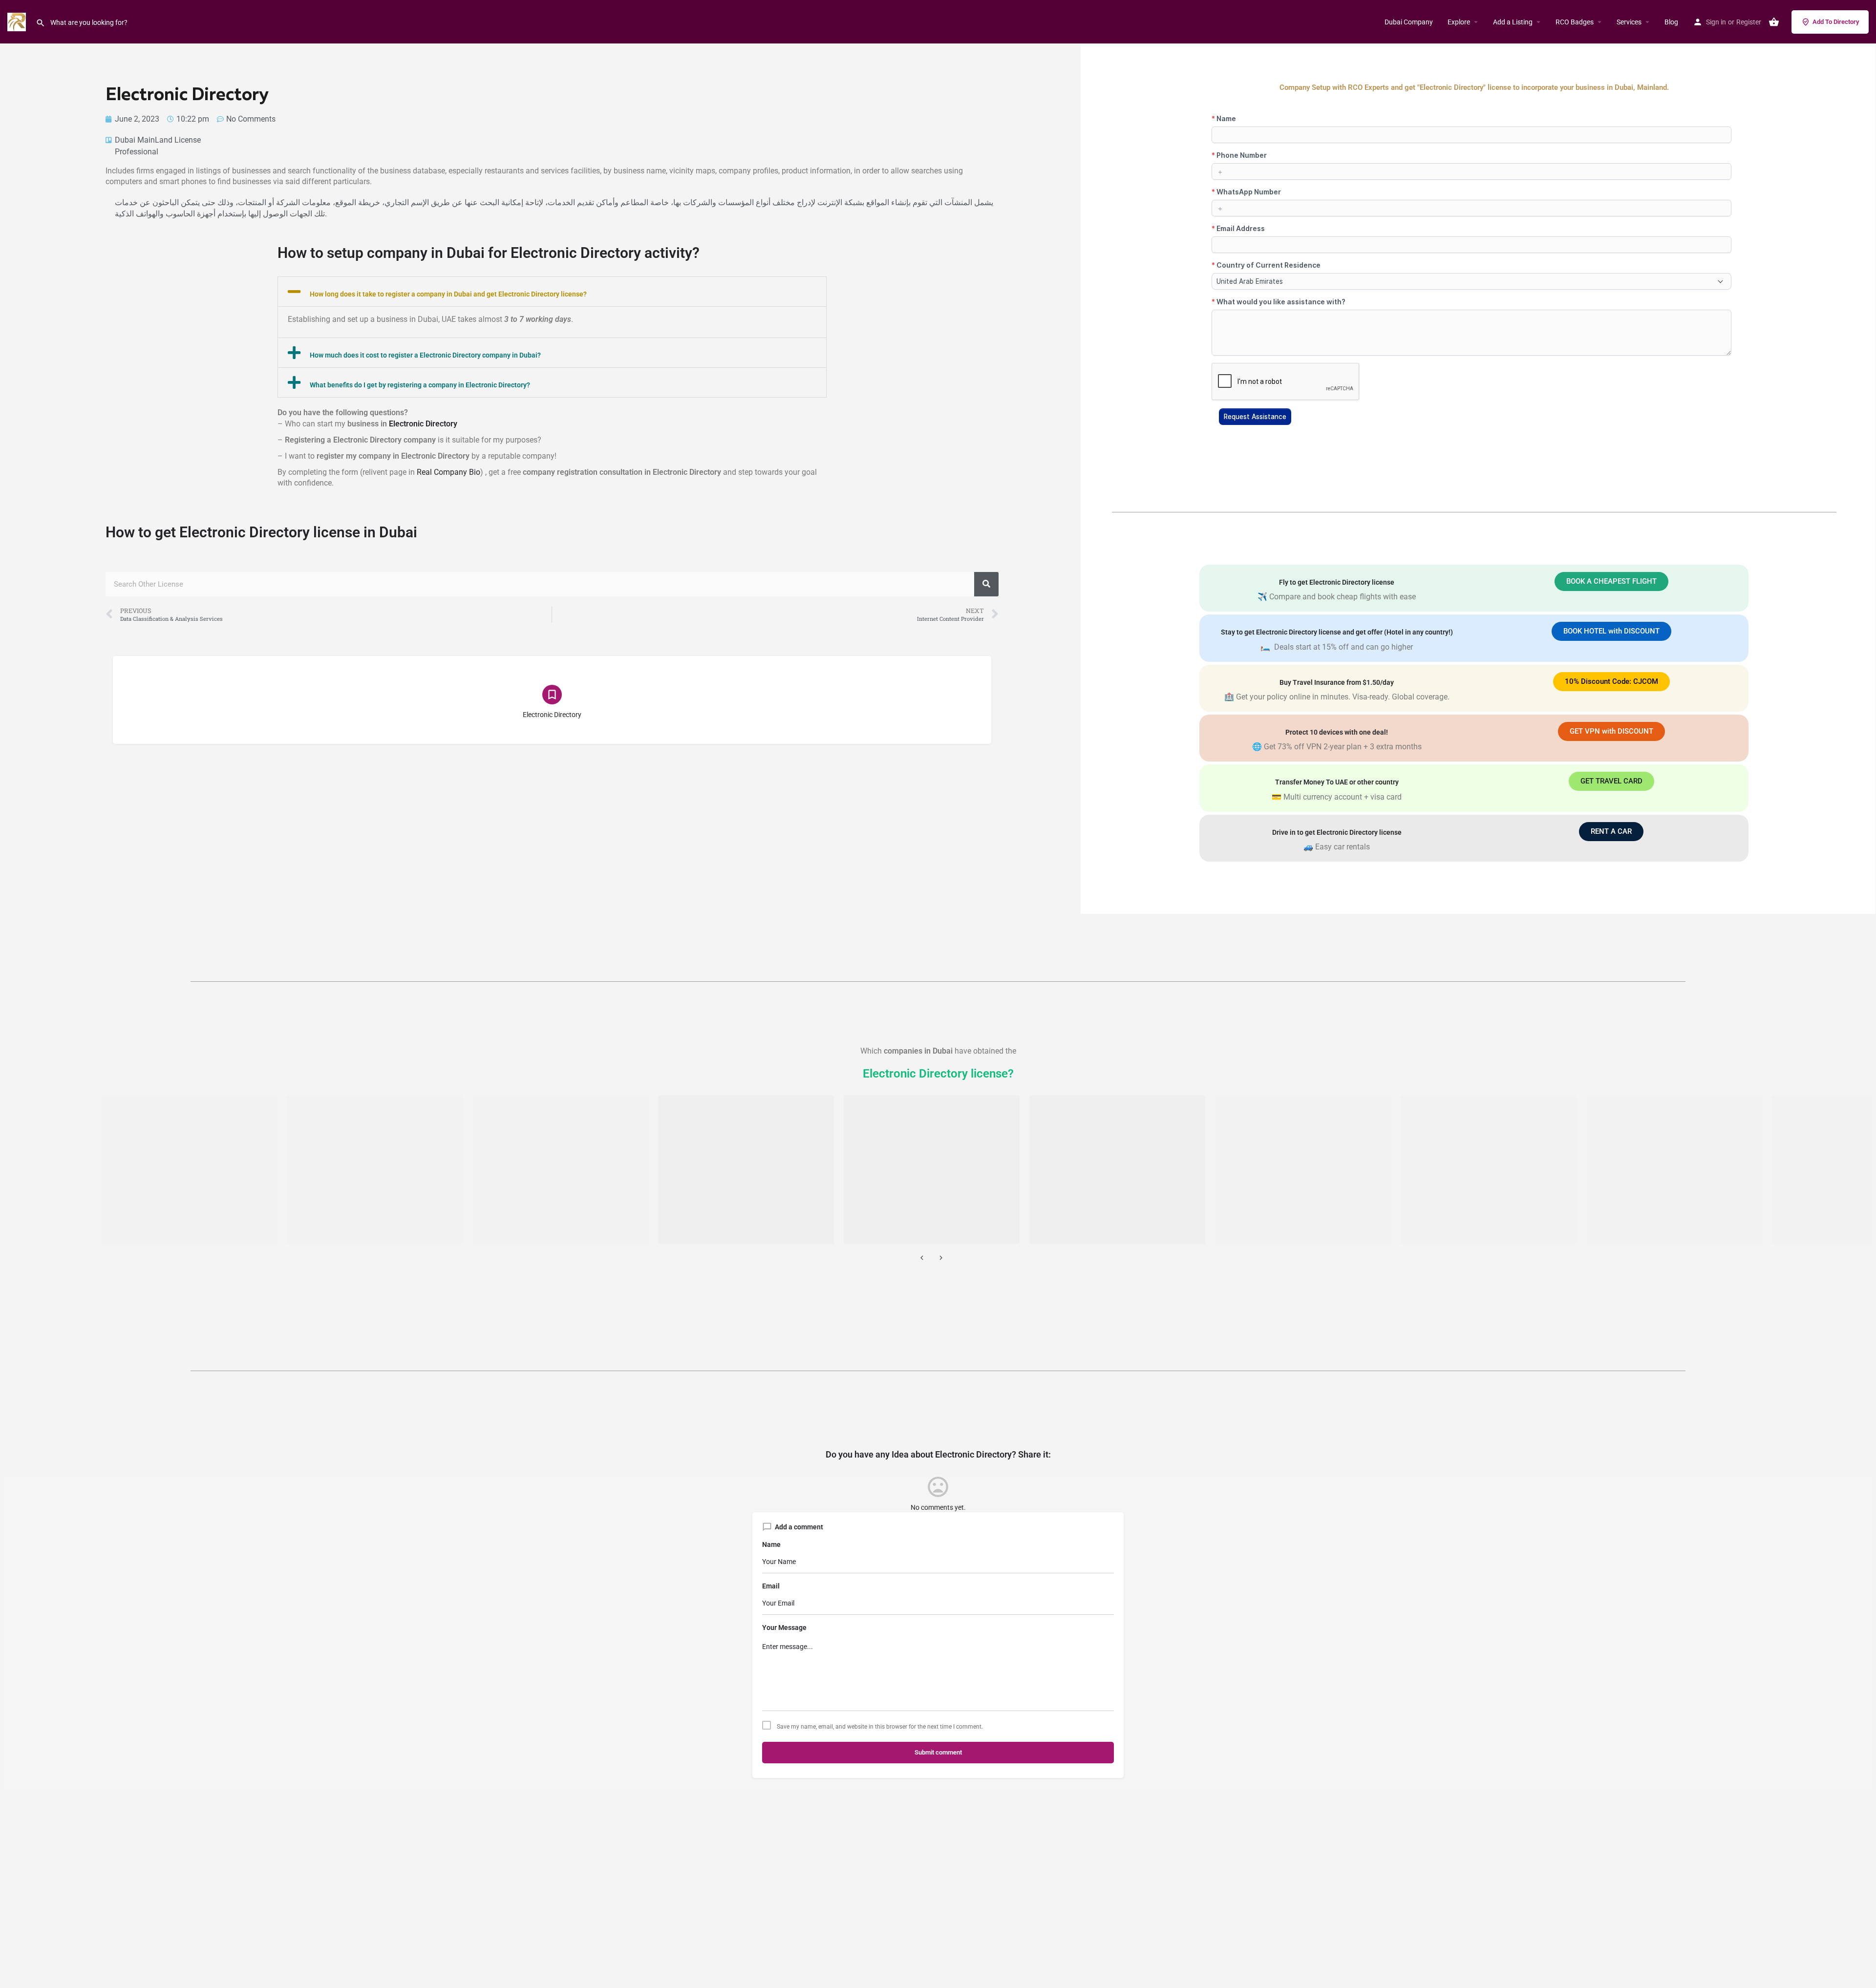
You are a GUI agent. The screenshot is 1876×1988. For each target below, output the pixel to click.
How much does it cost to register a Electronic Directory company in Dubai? (425, 355)
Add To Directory (1836, 22)
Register (1749, 22)
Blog (1671, 22)
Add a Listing (1513, 22)
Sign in (1716, 22)
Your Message (784, 1628)
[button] (552, 292)
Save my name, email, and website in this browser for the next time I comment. (880, 1727)
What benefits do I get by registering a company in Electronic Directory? (420, 385)
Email (771, 1586)
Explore (1459, 22)
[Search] (986, 584)
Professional (137, 152)
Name (771, 1544)
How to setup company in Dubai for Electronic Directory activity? (489, 253)
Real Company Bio (448, 472)
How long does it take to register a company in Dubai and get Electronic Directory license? (448, 294)
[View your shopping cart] (1774, 22)
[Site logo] (18, 21)
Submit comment (938, 1752)
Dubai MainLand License (158, 140)
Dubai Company (1409, 22)
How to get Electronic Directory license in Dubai (261, 532)
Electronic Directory (423, 424)
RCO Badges (1575, 22)
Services (1629, 22)
